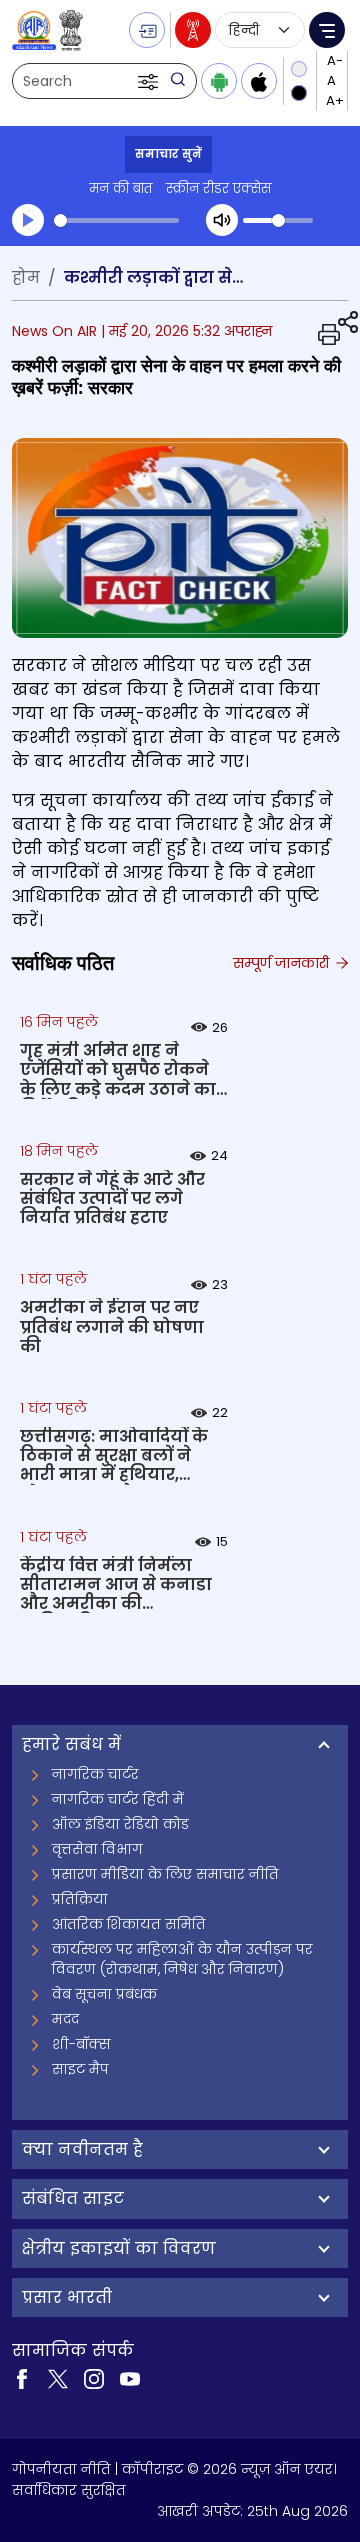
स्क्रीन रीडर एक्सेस (218, 188)
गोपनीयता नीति (61, 2469)
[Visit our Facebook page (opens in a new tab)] (22, 2378)
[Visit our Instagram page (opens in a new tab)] (94, 2378)
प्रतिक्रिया (80, 1899)
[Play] (28, 220)
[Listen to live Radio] (193, 30)
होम (26, 277)
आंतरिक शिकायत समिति (129, 1924)
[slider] (116, 220)
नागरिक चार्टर (95, 1774)
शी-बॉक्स (81, 2044)
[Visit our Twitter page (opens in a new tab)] (58, 2378)
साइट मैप (80, 2069)
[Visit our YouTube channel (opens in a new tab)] (130, 2378)
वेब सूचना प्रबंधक (104, 1994)
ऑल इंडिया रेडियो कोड (120, 1824)
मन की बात (120, 188)
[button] (150, 81)
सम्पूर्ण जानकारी (283, 963)
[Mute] (222, 220)
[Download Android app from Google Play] (219, 81)
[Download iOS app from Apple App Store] (259, 81)
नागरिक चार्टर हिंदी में (118, 1799)
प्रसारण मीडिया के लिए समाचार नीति (165, 1874)
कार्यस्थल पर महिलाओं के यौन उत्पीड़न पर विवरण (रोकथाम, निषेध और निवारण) (182, 1959)
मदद (65, 2019)
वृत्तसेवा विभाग (97, 1849)
